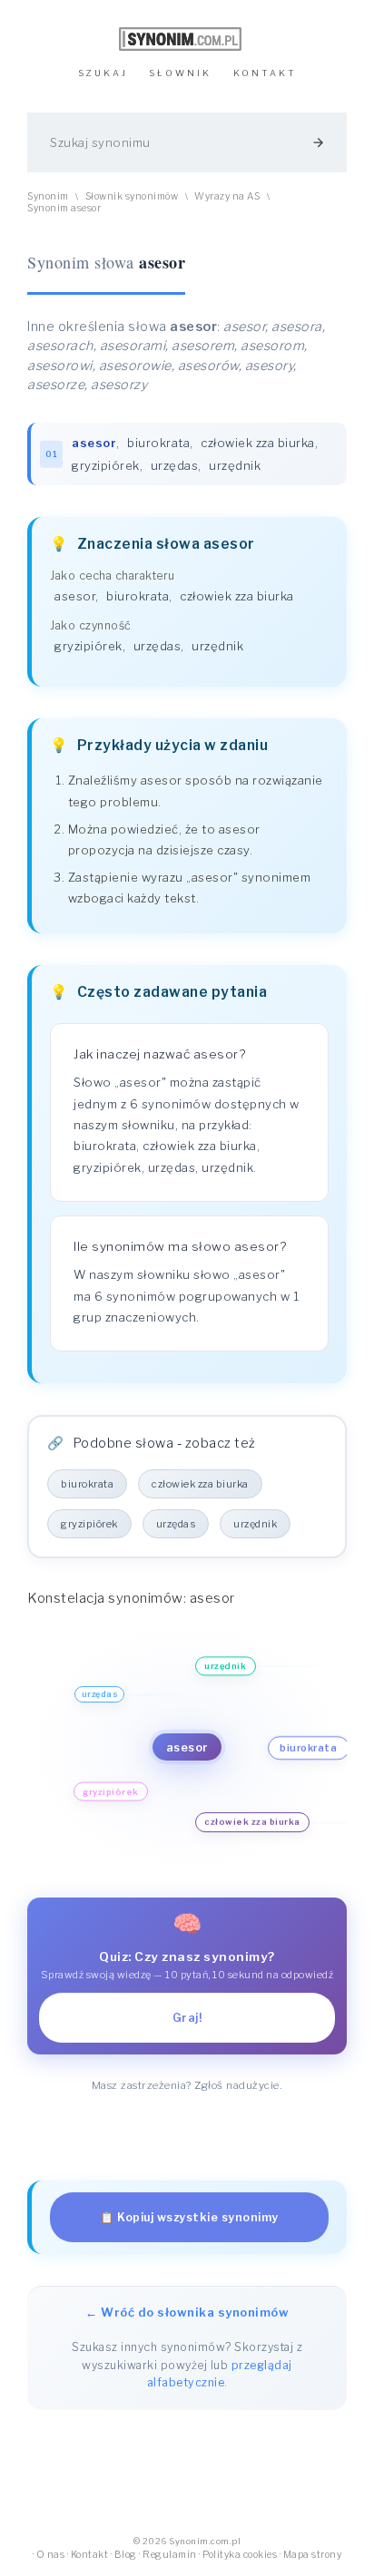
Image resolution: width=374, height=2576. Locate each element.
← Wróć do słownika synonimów (187, 2312)
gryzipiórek (106, 465)
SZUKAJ (103, 73)
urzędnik (235, 465)
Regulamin (170, 2555)
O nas (51, 2555)
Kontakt (90, 2555)
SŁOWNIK (180, 73)
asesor (75, 596)
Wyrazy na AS (227, 196)
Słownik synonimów (132, 196)
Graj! (187, 2018)
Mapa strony (313, 2555)
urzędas (175, 465)
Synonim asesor (64, 208)
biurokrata (158, 443)
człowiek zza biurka (258, 443)
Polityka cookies (240, 2555)
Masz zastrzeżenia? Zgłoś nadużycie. (187, 2085)
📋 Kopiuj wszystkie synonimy (189, 2217)
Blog (126, 2555)
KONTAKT (265, 73)
